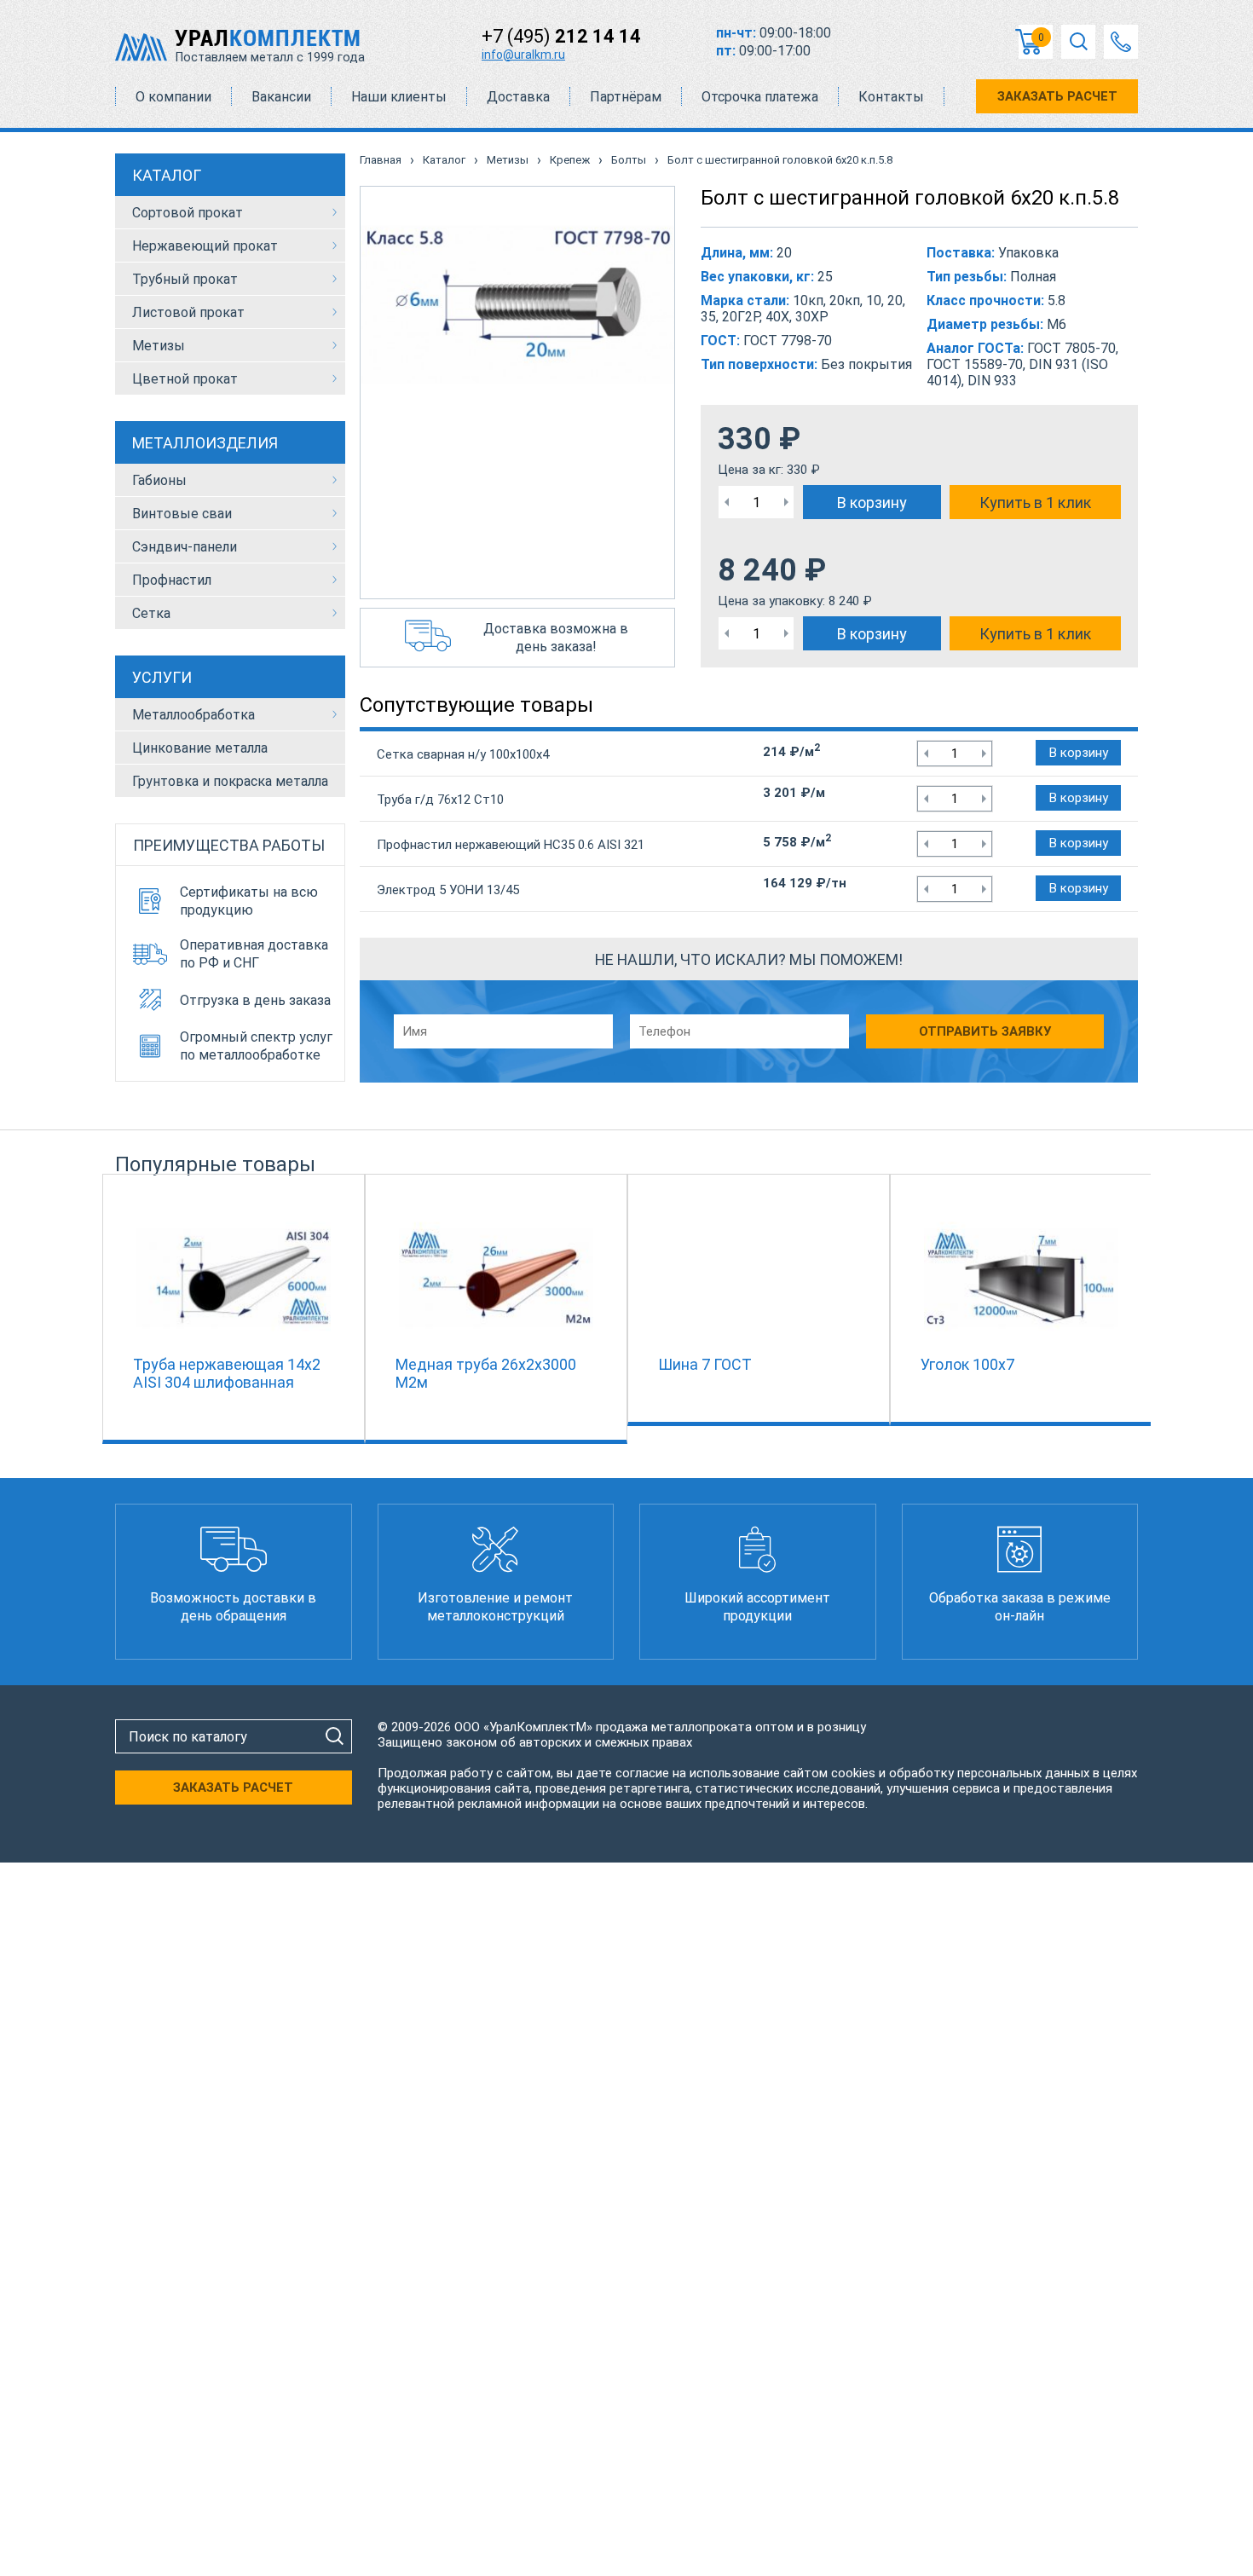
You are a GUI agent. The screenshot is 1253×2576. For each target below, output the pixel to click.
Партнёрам (626, 97)
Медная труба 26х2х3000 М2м (486, 1373)
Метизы (159, 346)
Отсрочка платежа (760, 97)
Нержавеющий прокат (205, 246)
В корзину (872, 502)
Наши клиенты (399, 97)
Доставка (518, 97)
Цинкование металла (200, 748)
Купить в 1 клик (1035, 502)
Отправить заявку (985, 1031)
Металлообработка (193, 715)
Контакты (891, 97)
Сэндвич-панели (185, 547)
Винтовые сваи (182, 514)
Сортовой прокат (188, 213)
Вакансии (281, 97)
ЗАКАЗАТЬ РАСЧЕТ (1057, 96)
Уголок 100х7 (967, 1364)
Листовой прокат (188, 312)
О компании (173, 97)
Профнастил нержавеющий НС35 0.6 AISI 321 (511, 845)
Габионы (159, 480)
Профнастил (172, 580)
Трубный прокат (185, 279)
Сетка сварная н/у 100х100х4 (463, 754)
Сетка (151, 613)
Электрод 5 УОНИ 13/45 (448, 890)
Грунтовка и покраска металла (230, 781)
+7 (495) (561, 36)
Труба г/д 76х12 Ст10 (440, 800)
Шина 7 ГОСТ (705, 1364)
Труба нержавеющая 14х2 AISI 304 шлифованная (227, 1373)
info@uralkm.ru (523, 55)
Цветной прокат (185, 379)
